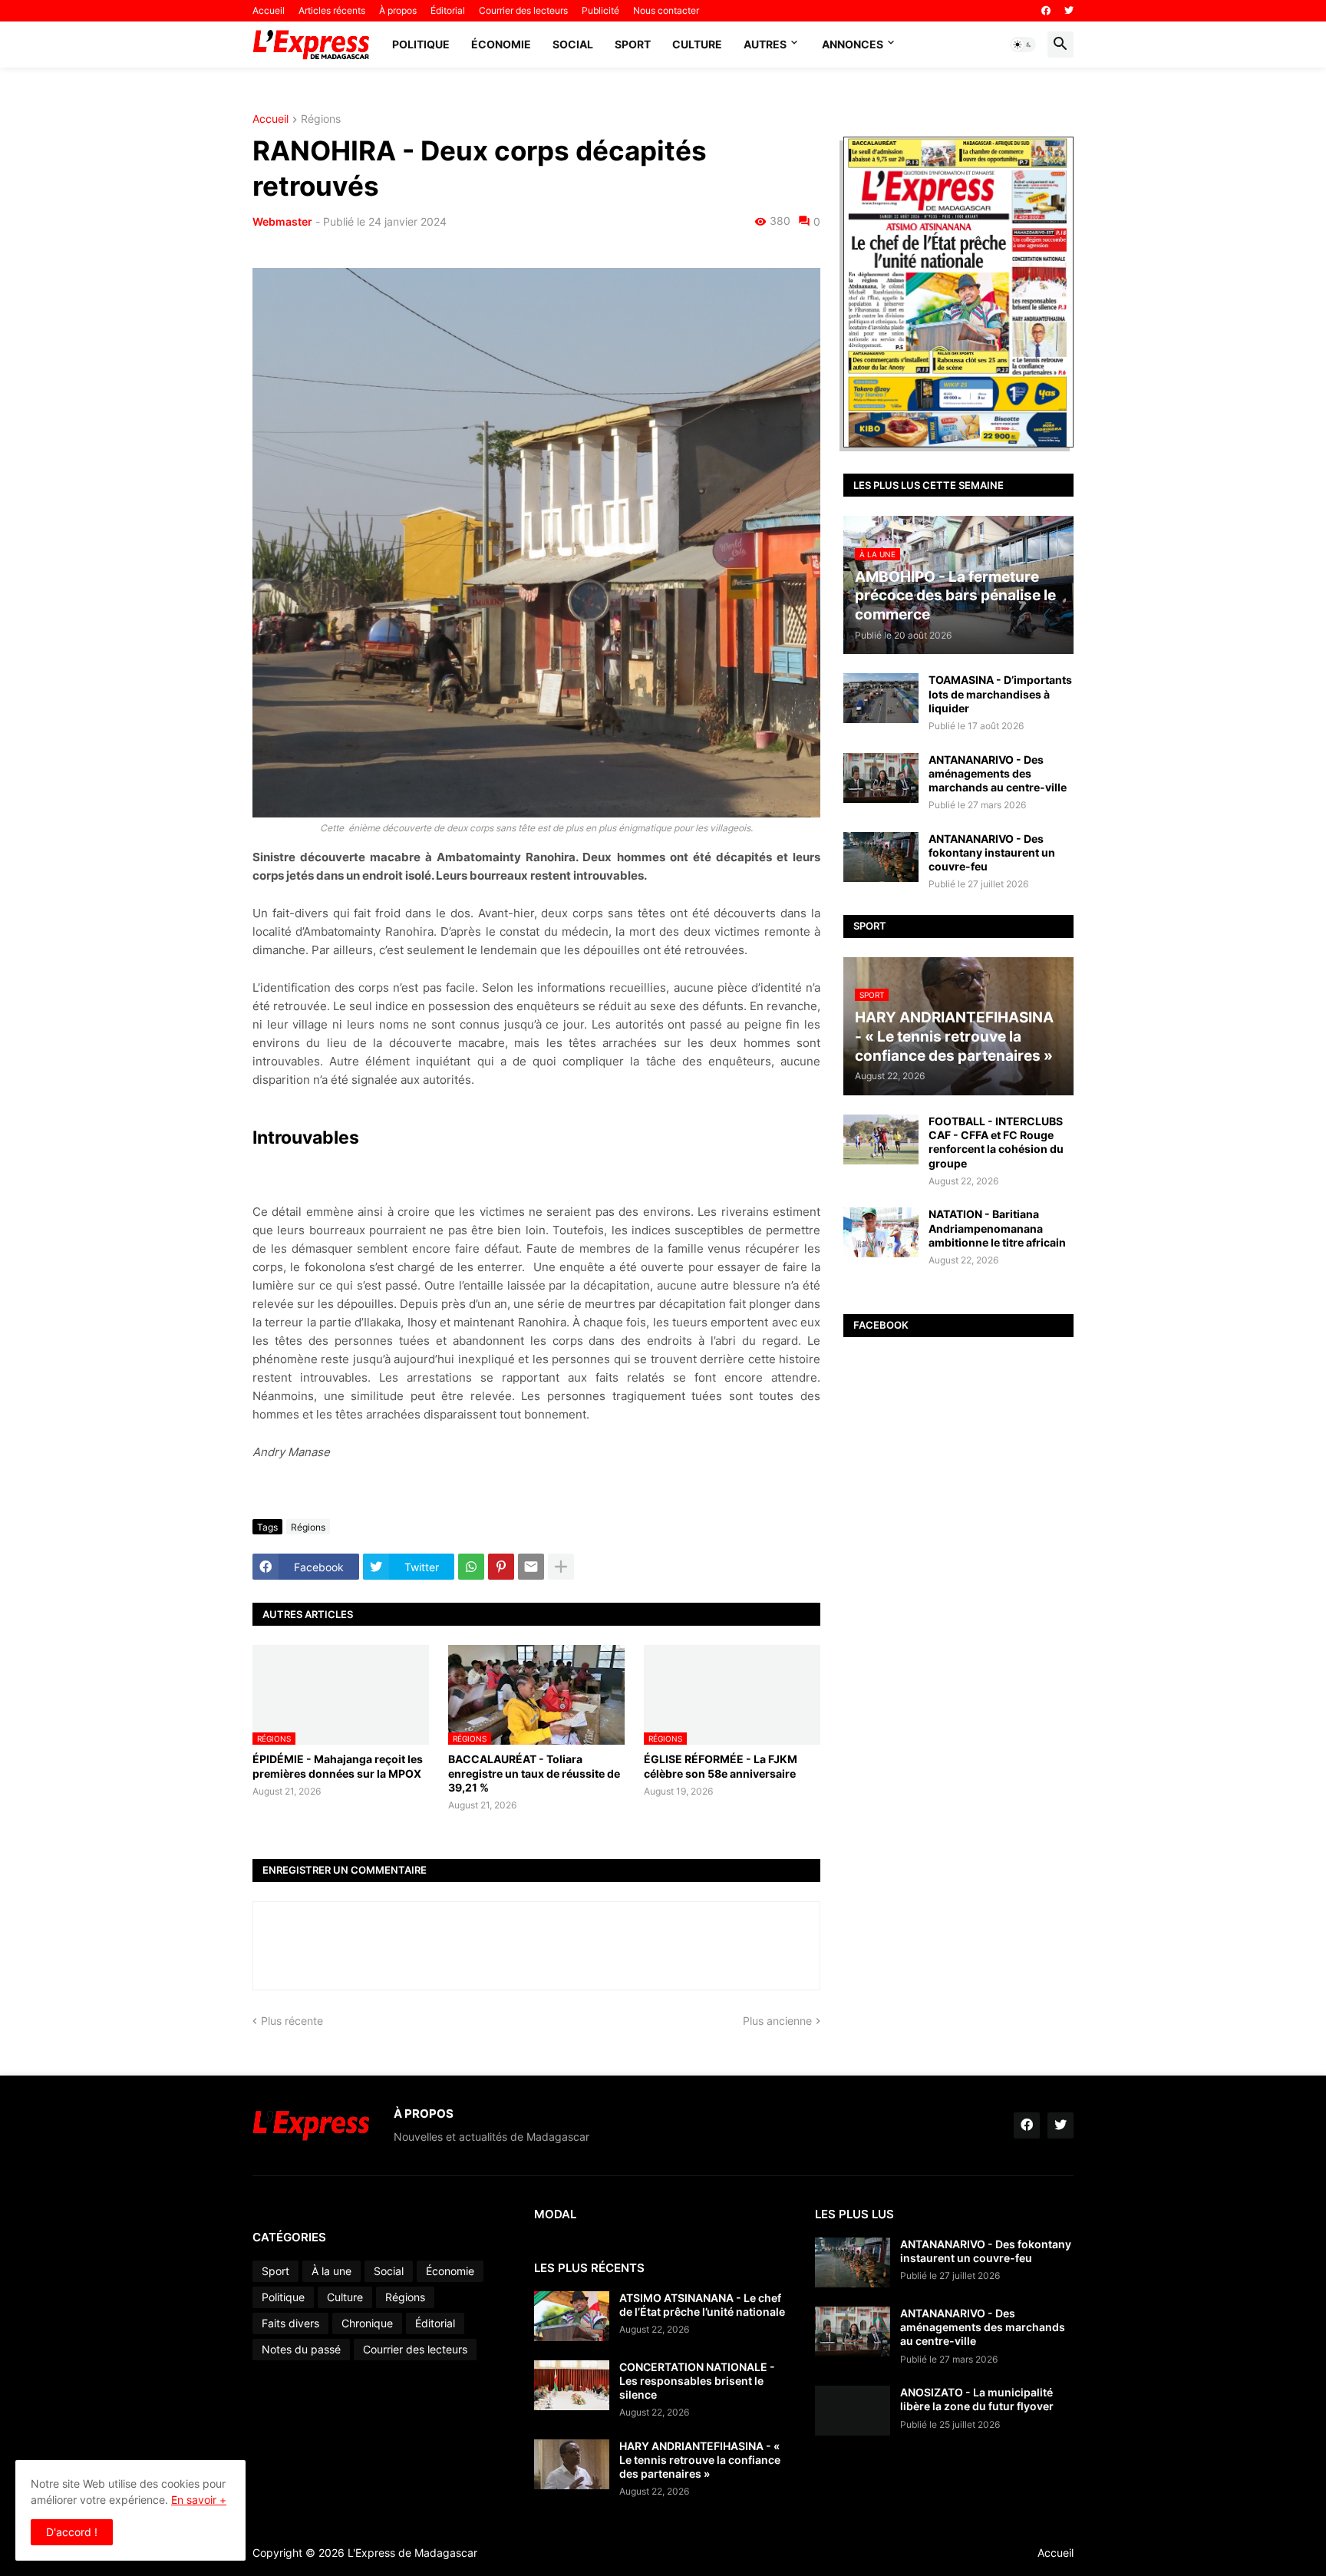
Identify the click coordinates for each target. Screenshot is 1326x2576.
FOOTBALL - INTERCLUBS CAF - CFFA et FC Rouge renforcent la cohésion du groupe (996, 1142)
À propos (398, 10)
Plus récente (292, 2021)
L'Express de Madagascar (412, 2553)
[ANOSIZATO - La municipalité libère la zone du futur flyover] (853, 2411)
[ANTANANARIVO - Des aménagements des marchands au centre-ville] (881, 778)
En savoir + (199, 2500)
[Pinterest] (501, 1567)
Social (573, 44)
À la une (331, 2271)
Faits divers (290, 2323)
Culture (697, 44)
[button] (1023, 45)
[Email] (531, 1567)
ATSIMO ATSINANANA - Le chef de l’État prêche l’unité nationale (702, 2305)
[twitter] (1069, 11)
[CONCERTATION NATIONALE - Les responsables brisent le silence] (572, 2385)
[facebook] (1046, 11)
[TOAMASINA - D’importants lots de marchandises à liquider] (881, 698)
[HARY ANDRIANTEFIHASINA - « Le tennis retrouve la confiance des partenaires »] (572, 2464)
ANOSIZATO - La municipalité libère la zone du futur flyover (977, 2399)
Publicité (600, 10)
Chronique (367, 2323)
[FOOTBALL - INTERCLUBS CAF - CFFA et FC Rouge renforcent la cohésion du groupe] (881, 1139)
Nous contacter (666, 10)
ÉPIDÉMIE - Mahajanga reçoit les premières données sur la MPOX (338, 1766)
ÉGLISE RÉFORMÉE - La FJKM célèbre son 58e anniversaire (721, 1766)
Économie (501, 44)
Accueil (269, 10)
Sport (633, 44)
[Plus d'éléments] (561, 1567)
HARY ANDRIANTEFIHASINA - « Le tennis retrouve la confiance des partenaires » (700, 2460)
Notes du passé (301, 2349)
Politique (421, 44)
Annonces (853, 44)
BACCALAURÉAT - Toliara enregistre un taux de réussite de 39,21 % (534, 1773)
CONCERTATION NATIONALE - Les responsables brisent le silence (697, 2381)
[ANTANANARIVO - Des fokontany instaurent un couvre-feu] (881, 857)
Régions (321, 119)
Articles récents (332, 10)
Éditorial (448, 10)
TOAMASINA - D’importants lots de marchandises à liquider (1000, 694)
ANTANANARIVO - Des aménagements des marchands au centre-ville (998, 773)
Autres (765, 44)
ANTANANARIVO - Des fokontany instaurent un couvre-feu (992, 852)
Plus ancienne (777, 2021)
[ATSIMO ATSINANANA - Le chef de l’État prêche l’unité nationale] (572, 2316)
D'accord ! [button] (72, 2532)
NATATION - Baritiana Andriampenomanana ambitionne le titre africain (997, 1228)
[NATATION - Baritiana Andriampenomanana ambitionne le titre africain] (881, 1232)
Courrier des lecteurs (523, 10)
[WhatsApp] (471, 1567)
